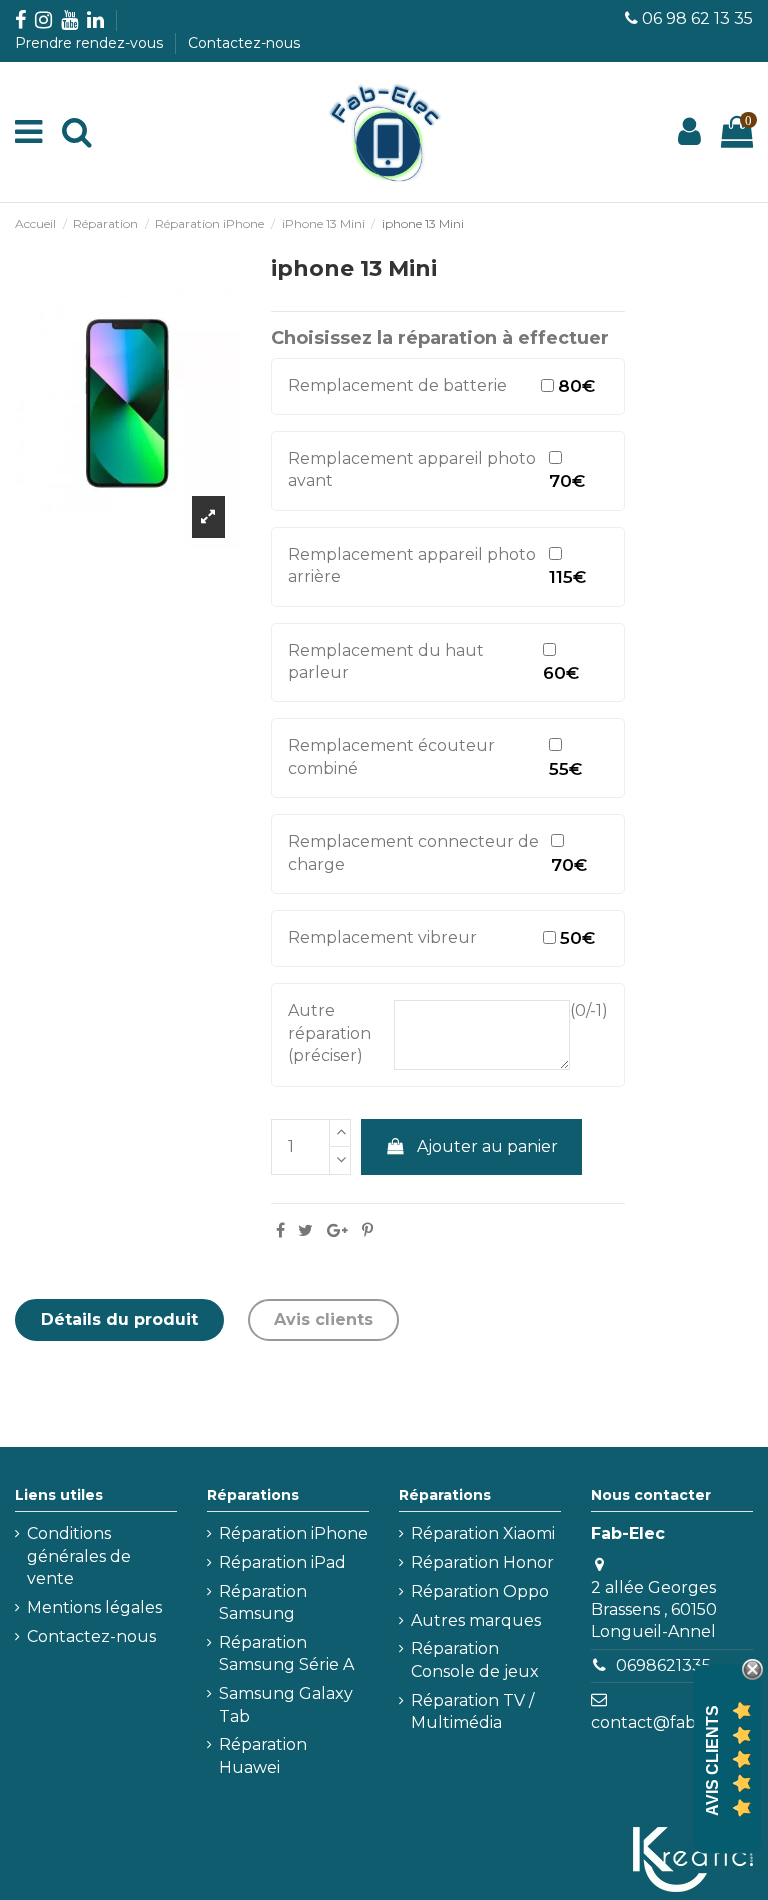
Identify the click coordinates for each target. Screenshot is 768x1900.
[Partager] (280, 1230)
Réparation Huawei (263, 1755)
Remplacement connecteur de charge (413, 852)
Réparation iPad (282, 1562)
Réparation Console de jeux (475, 1659)
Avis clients (323, 1319)
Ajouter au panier (487, 1146)
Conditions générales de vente (79, 1556)
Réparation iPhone (293, 1533)
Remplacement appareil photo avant (412, 469)
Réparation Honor (482, 1562)
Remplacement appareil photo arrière (412, 565)
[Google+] (337, 1230)
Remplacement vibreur (382, 937)
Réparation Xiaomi (483, 1533)
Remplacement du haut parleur (386, 661)
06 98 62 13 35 (697, 18)
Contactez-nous (244, 43)
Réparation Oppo (480, 1591)
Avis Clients (712, 1760)
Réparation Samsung (263, 1602)
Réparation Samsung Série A (286, 1653)
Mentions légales (94, 1607)
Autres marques (476, 1620)
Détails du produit (119, 1319)
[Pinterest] (367, 1230)
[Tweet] (305, 1230)
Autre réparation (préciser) (329, 1033)
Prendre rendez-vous (91, 43)
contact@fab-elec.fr (671, 1722)
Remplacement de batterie (397, 385)
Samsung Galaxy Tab (286, 1704)
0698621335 (663, 1665)
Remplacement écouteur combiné (391, 756)
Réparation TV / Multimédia (472, 1711)
